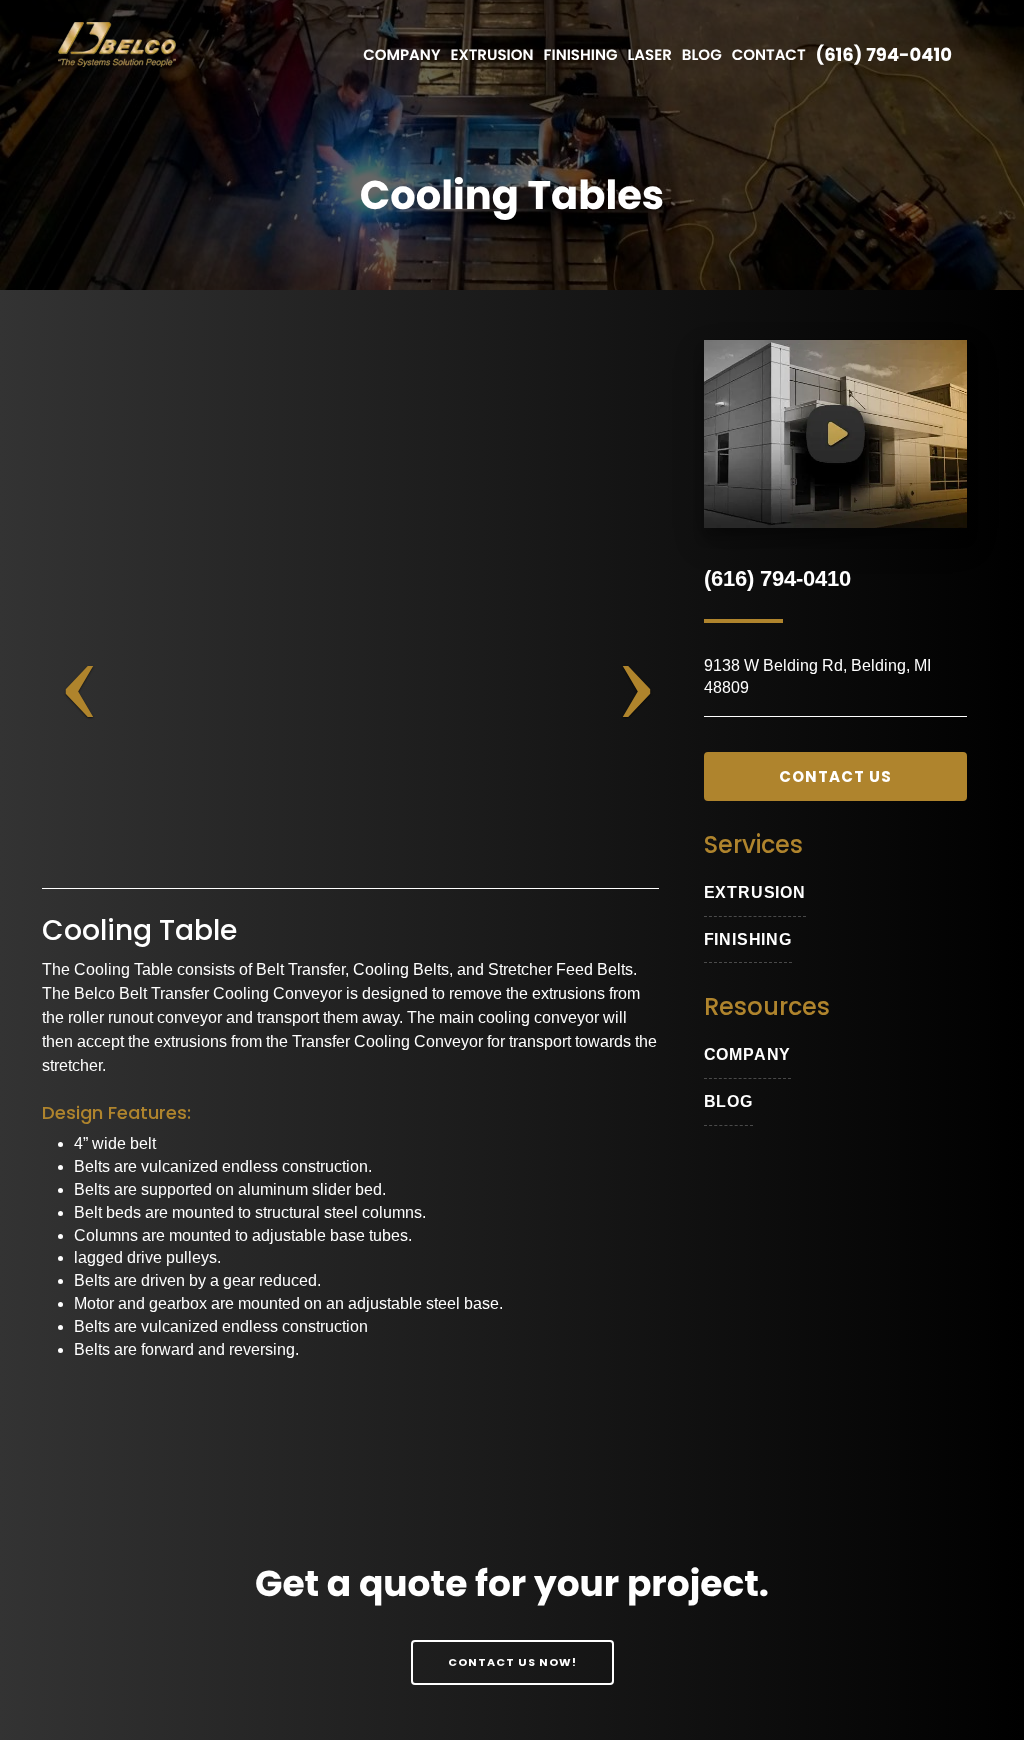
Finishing (581, 55)
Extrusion (491, 55)
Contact (769, 55)
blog (728, 1101)
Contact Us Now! (512, 1662)
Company (401, 55)
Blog (702, 55)
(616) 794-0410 (884, 55)
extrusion (755, 892)
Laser (649, 55)
